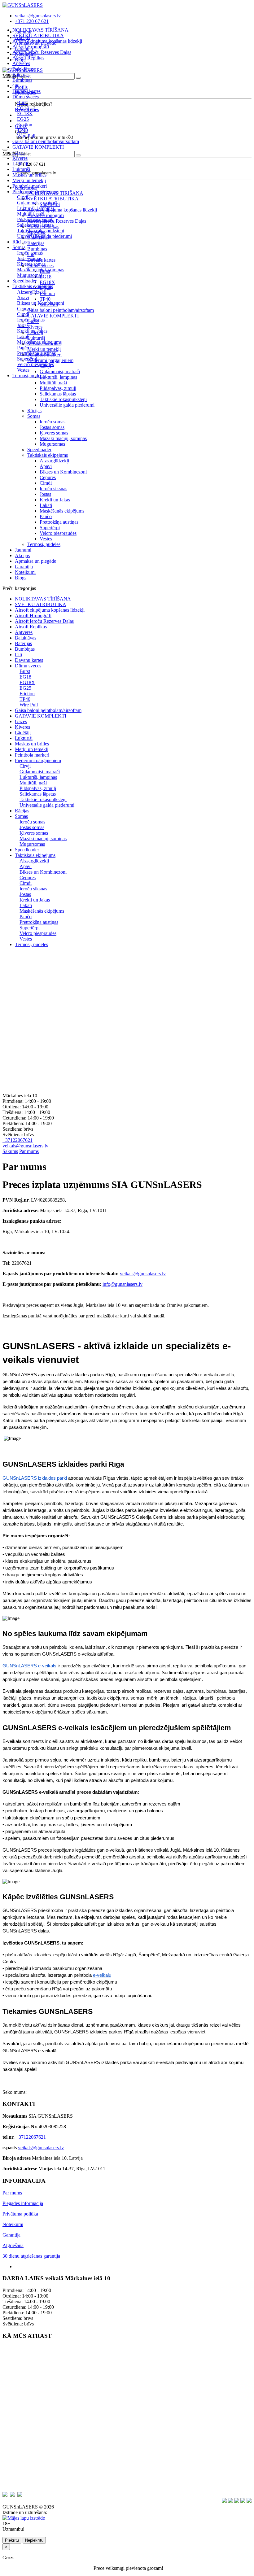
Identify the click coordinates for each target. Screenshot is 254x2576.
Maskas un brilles (29, 175)
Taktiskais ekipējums (48, 455)
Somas (34, 416)
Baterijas (21, 74)
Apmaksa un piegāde (35, 561)
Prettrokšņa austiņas (59, 522)
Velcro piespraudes (58, 533)
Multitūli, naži (53, 383)
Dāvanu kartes (26, 91)
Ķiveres (20, 158)
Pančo (46, 516)
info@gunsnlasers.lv (123, 1284)
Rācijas (20, 242)
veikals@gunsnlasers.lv (25, 1146)
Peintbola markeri (30, 186)
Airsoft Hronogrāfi (31, 47)
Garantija (24, 567)
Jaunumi (23, 550)
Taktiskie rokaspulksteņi (63, 399)
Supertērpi (50, 528)
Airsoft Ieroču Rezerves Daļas (42, 52)
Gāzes (18, 153)
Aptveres (21, 63)
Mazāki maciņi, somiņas (63, 438)
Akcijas (22, 555)
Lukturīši (21, 169)
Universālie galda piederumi (67, 405)
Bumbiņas (22, 80)
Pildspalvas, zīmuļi (58, 388)
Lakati (46, 505)
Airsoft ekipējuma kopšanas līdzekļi (47, 41)
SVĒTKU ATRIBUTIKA (38, 35)
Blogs (21, 578)
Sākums (10, 1151)
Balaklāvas (23, 69)
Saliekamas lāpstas (58, 394)
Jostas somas (52, 427)
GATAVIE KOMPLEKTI (38, 147)
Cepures (48, 477)
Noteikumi (25, 572)
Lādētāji (20, 164)
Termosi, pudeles (29, 375)
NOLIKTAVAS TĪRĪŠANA (40, 30)
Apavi (46, 466)
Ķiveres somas (54, 433)
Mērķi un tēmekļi (29, 180)
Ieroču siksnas (53, 489)
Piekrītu (12, 2540)
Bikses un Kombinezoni (63, 472)
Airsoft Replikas (28, 58)
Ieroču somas (53, 422)
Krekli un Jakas (55, 500)
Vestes (46, 539)
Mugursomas (52, 444)
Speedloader (24, 281)
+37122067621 (18, 1140)
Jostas (45, 494)
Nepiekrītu (34, 2540)
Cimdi (46, 483)
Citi (16, 86)
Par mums (29, 1151)
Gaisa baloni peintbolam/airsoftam (46, 141)
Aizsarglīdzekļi (54, 461)
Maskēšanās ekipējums (62, 511)
